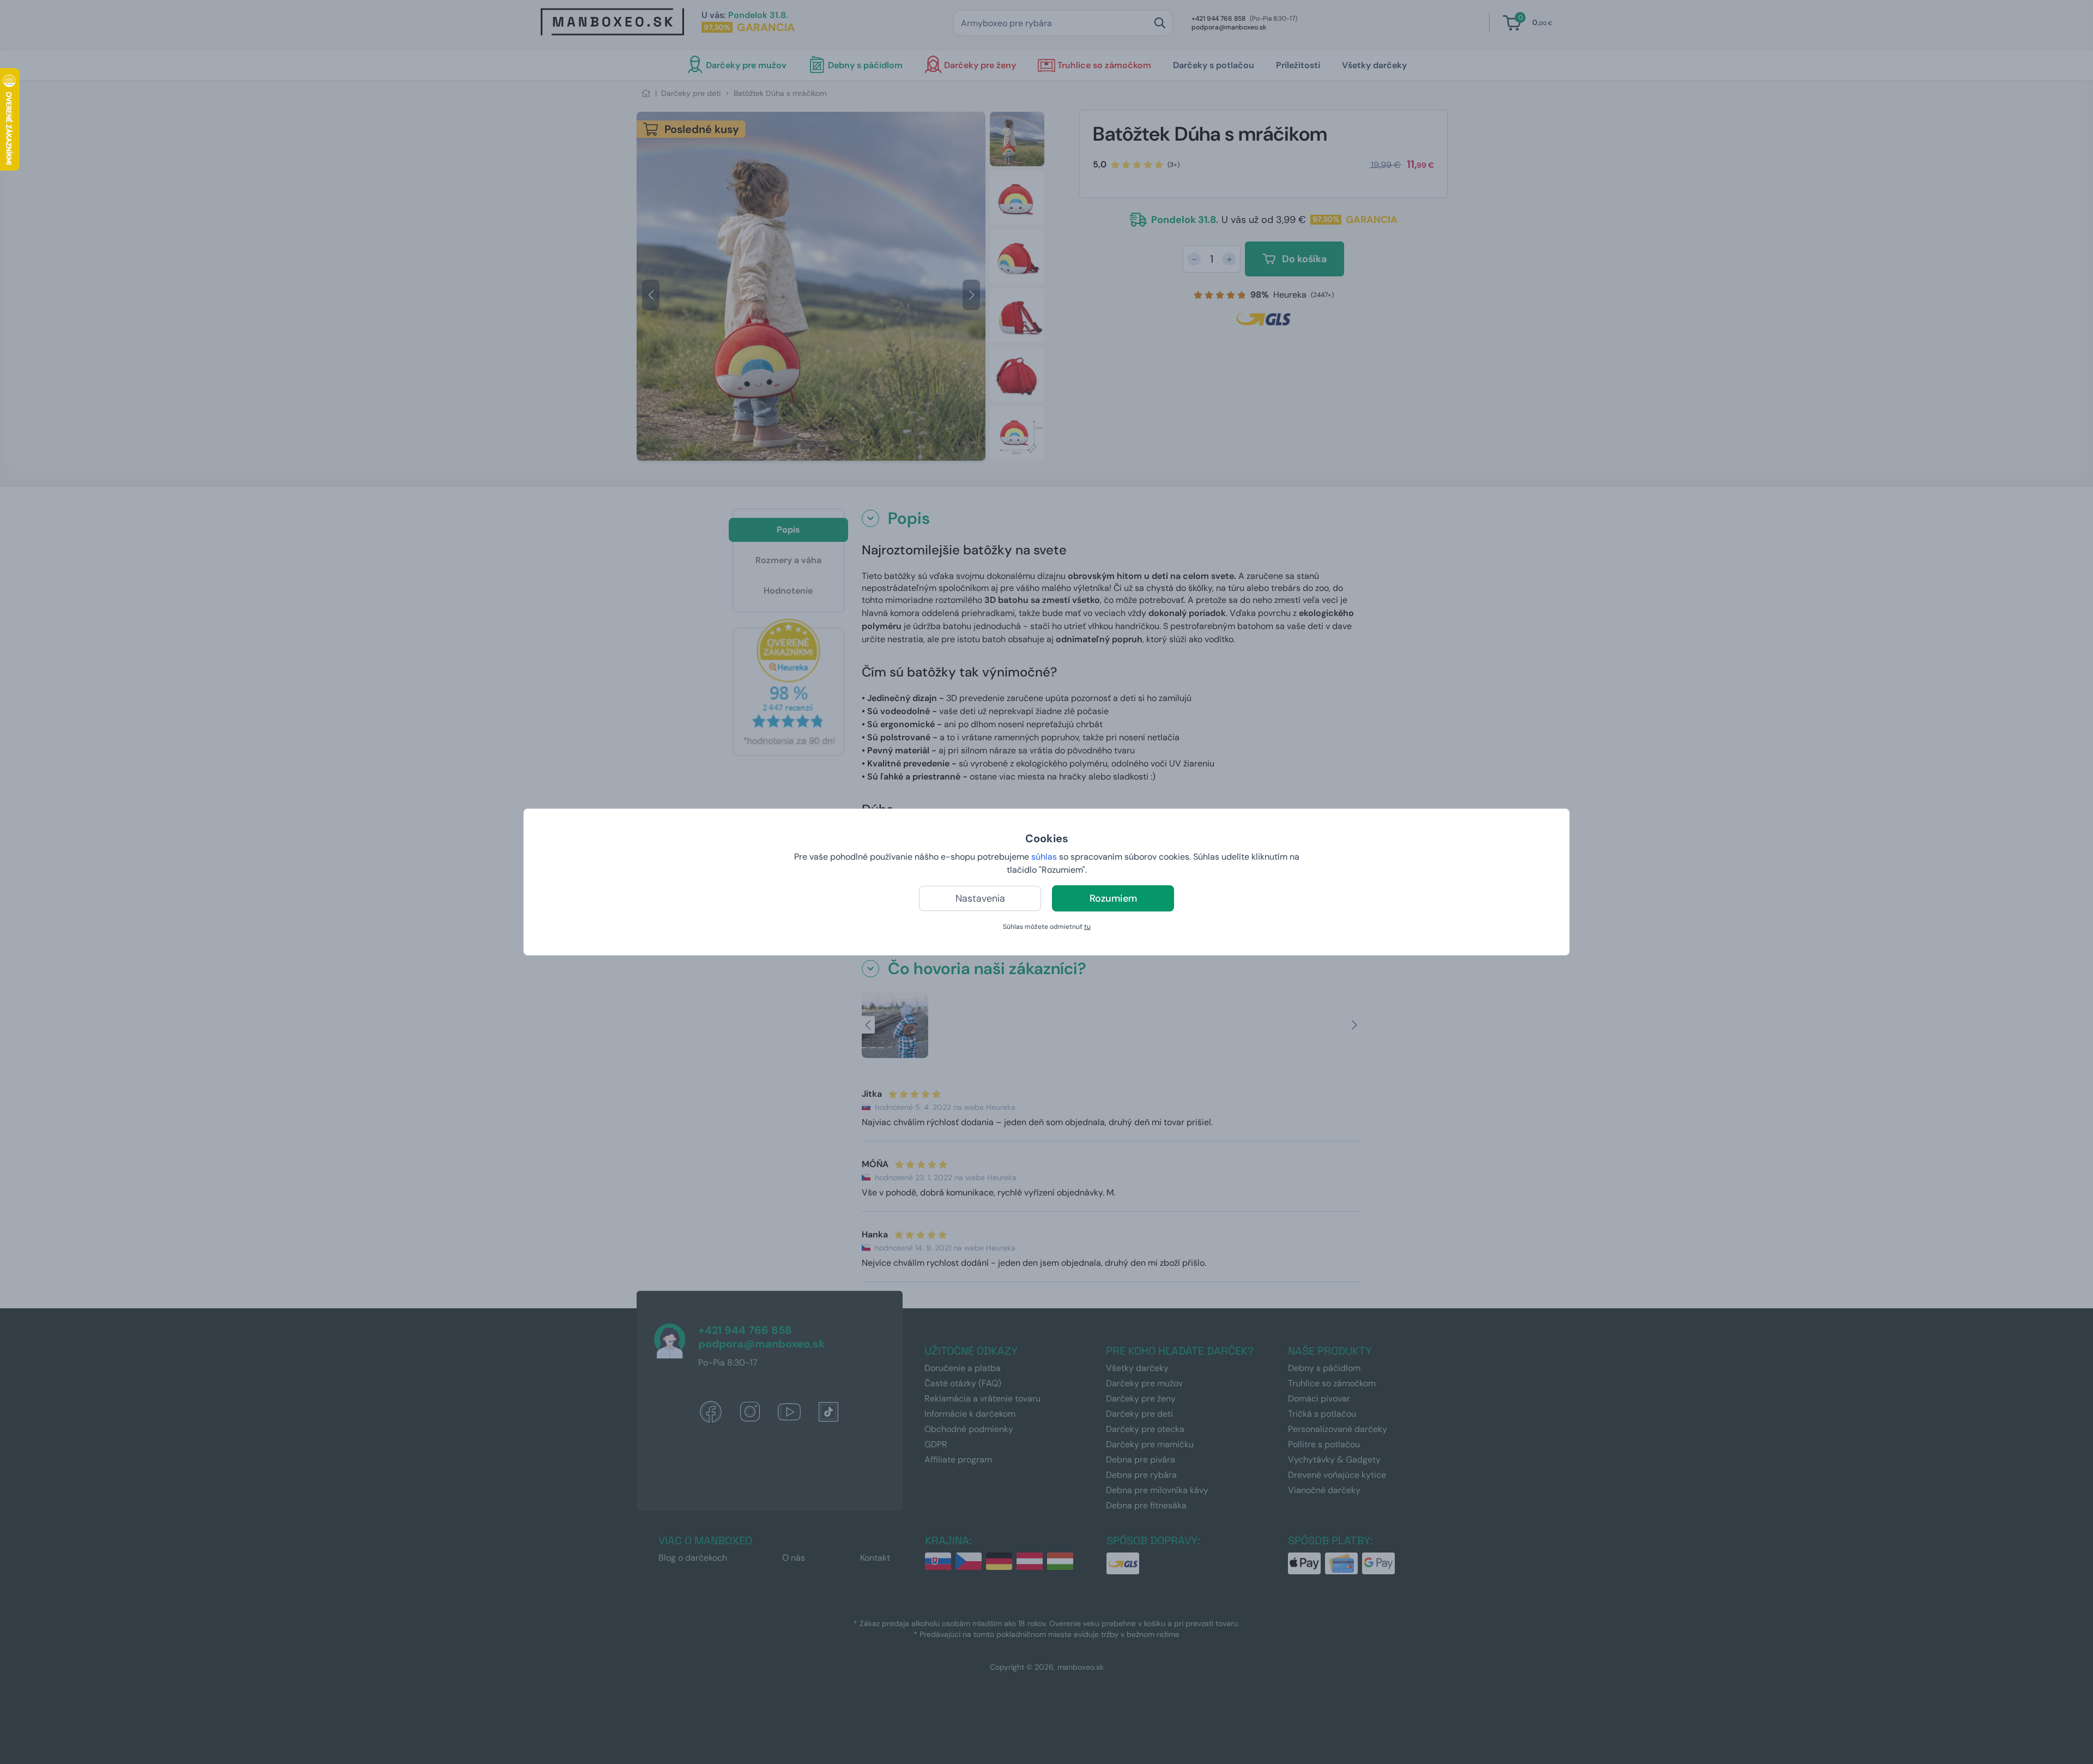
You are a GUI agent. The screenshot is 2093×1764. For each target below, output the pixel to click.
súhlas (1044, 857)
